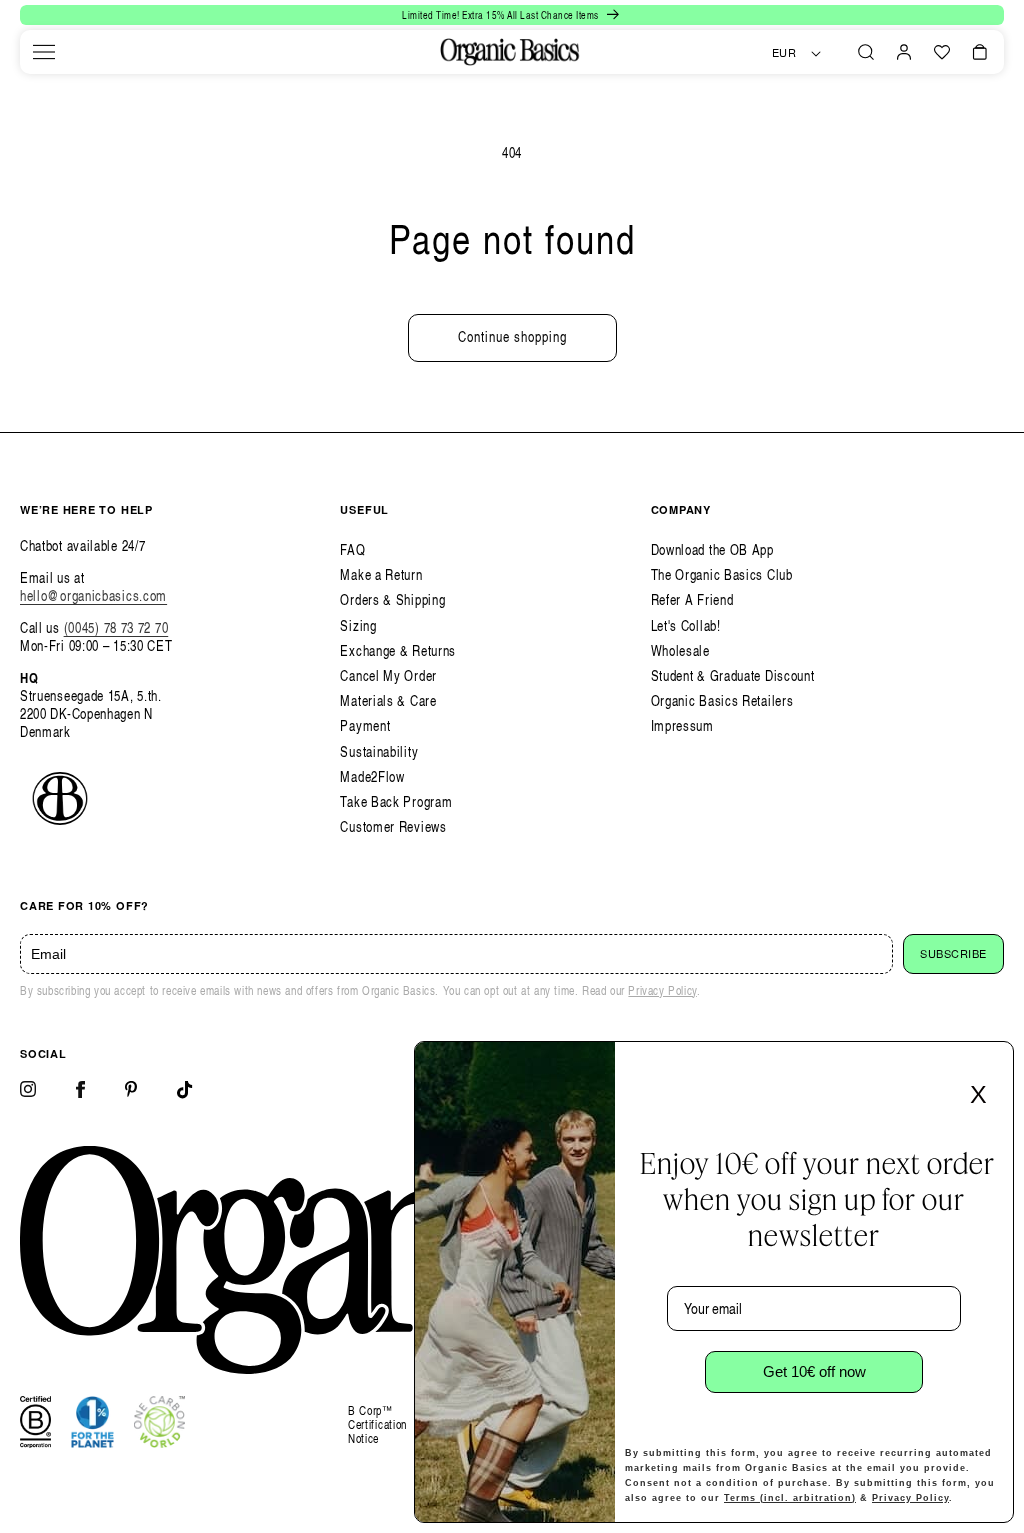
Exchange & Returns (398, 650)
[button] (44, 52)
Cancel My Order (388, 675)
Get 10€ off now (814, 1371)
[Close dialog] (992, 1063)
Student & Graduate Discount (733, 675)
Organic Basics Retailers (722, 700)
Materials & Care (388, 700)
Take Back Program (396, 801)
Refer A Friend (692, 599)
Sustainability (379, 751)
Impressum (682, 725)
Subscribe (953, 954)
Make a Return (381, 574)
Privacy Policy (662, 990)
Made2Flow (372, 776)
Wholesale (680, 650)
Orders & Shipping (392, 599)
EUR (784, 53)
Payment (365, 725)
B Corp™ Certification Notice (377, 1425)
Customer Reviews (393, 826)
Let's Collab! (686, 625)
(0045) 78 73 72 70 (116, 627)
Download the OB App (712, 549)
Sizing (358, 625)
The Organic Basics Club (722, 574)
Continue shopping (512, 336)
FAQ (352, 549)
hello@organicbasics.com (93, 595)
